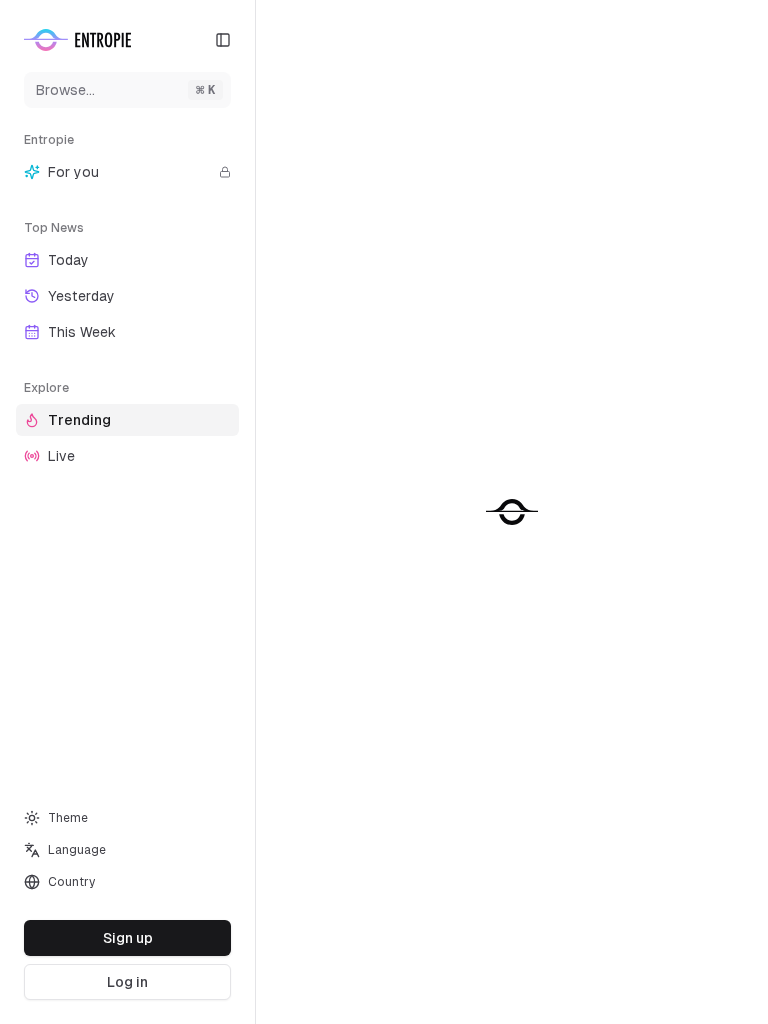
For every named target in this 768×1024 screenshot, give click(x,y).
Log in (127, 982)
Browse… (125, 90)
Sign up (128, 938)
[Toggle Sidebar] (255, 512)
